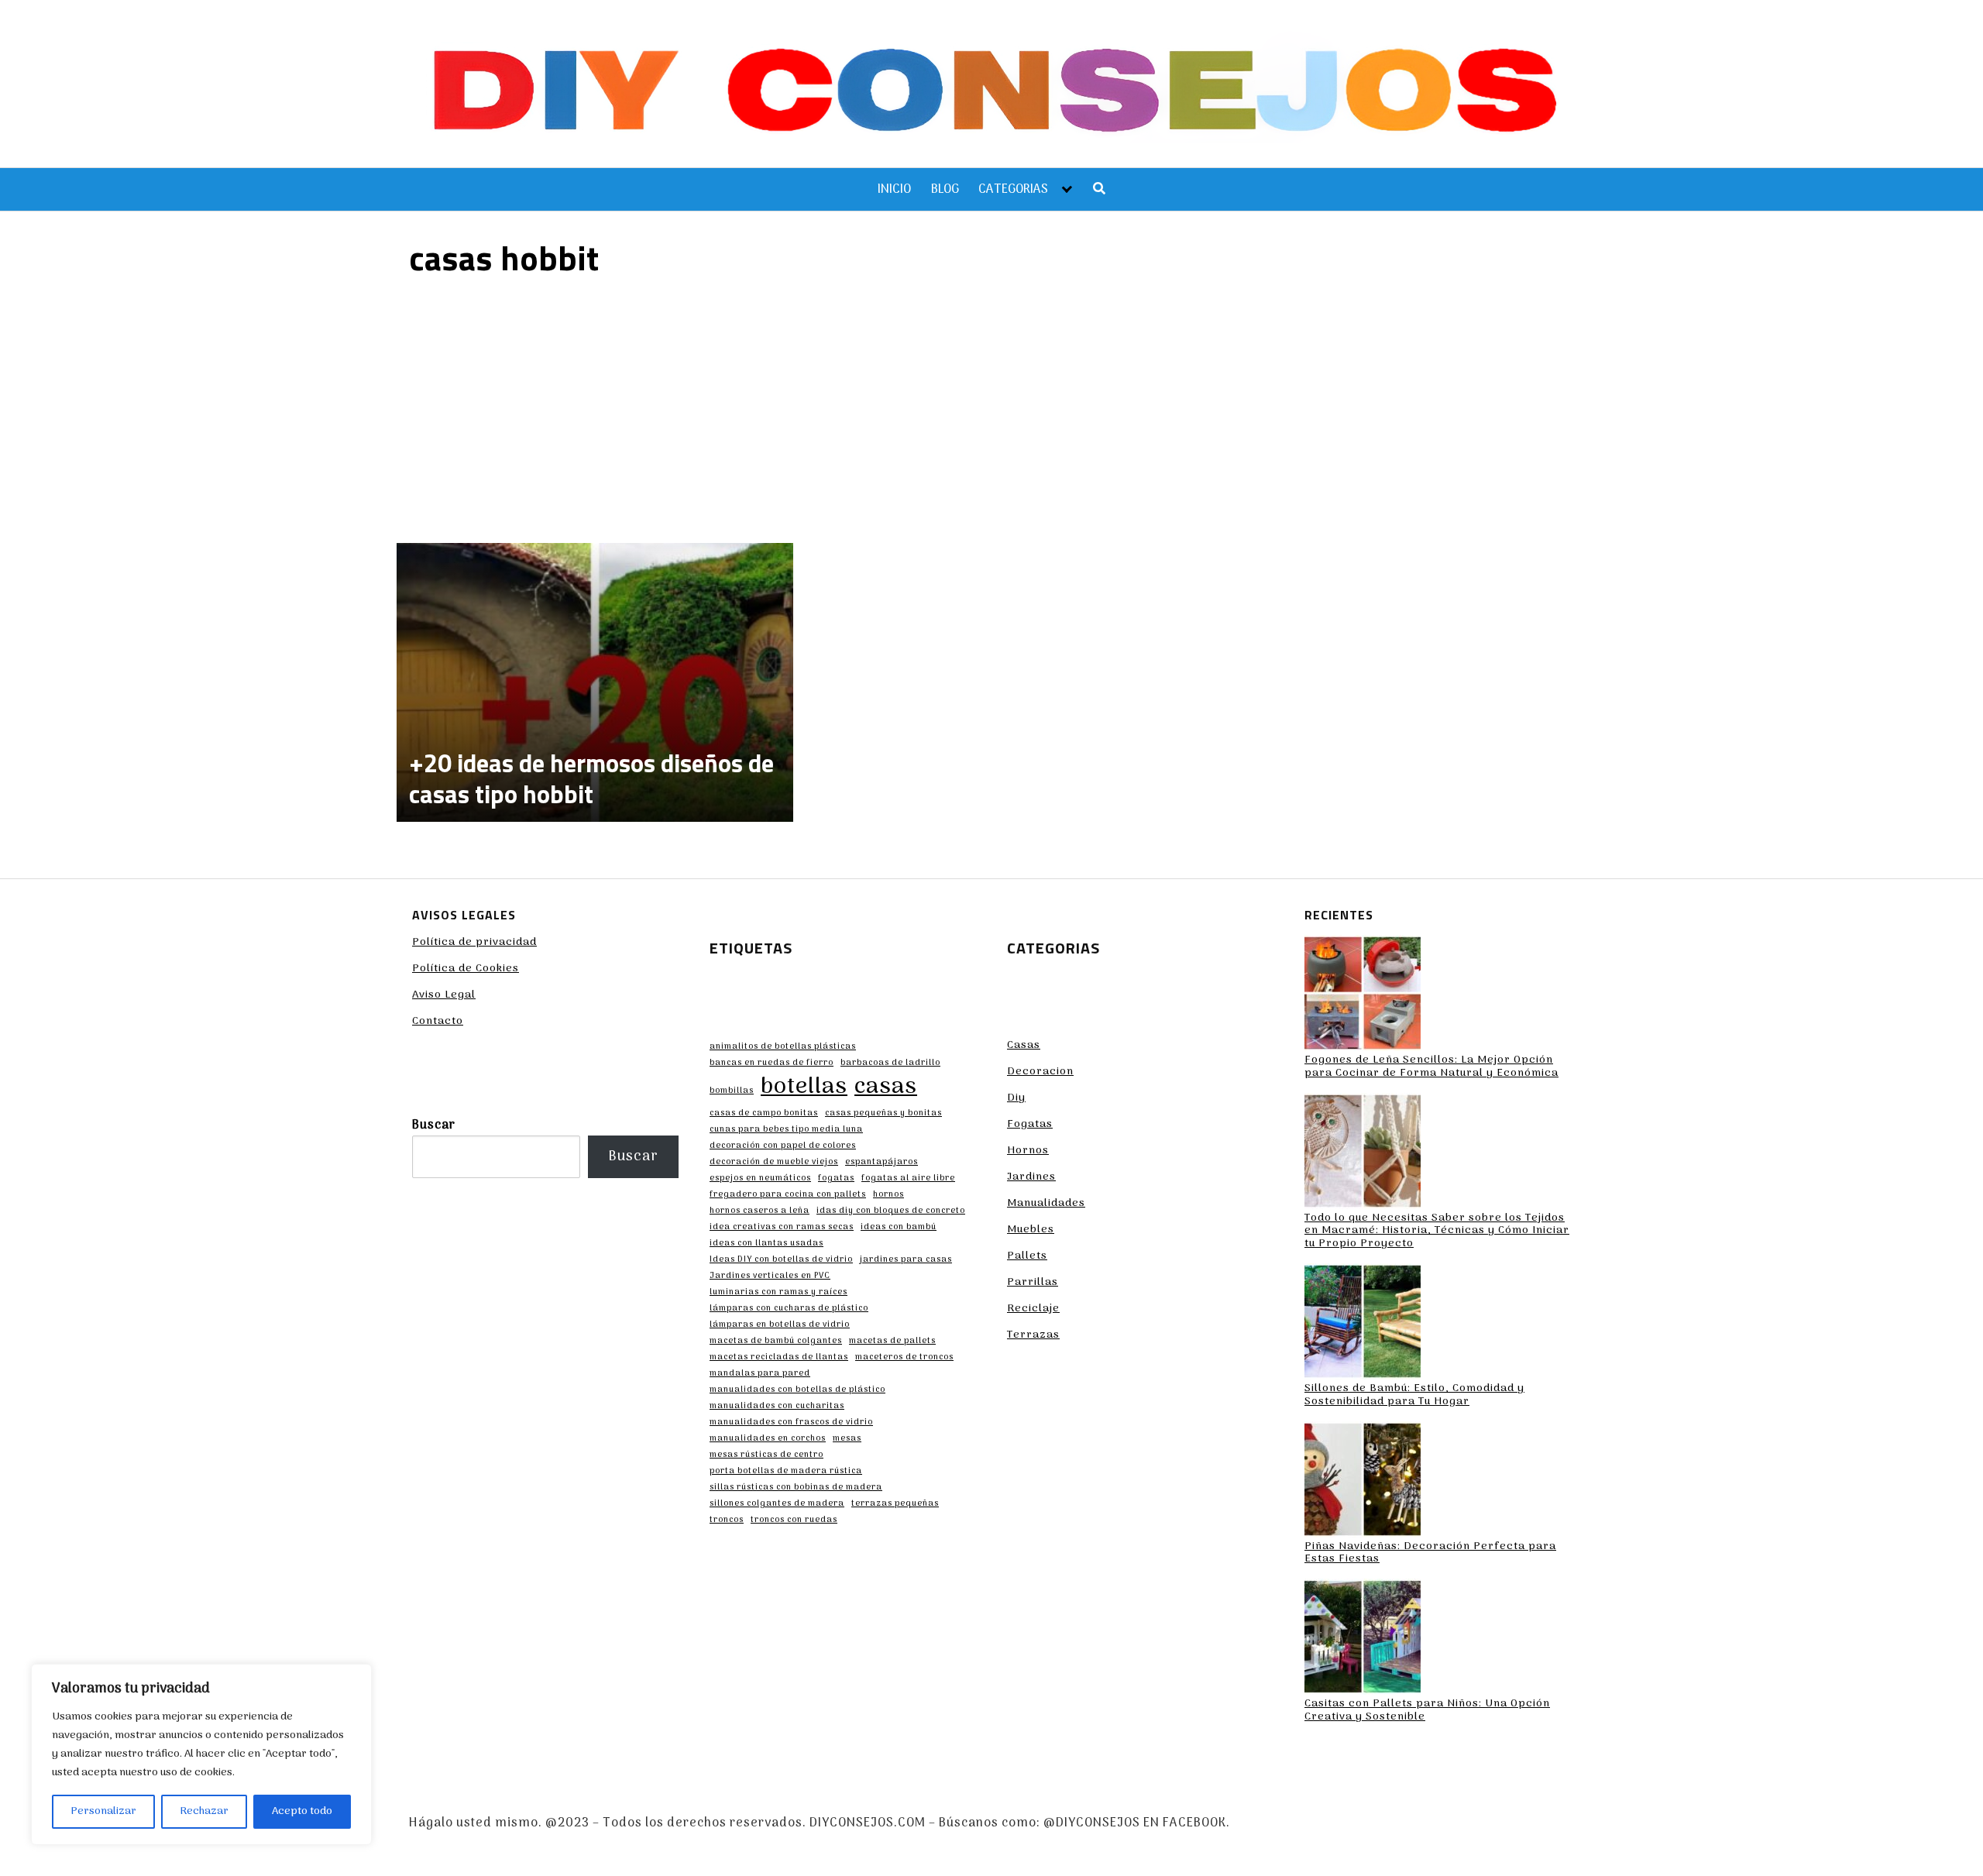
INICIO (894, 190)
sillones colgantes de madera (777, 1504)
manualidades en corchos (768, 1439)
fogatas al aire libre (908, 1179)
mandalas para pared (760, 1374)
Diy (1016, 1098)
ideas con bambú (899, 1228)
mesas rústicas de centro (766, 1455)
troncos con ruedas (794, 1520)
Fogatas (1030, 1124)
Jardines (1031, 1177)
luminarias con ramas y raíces (778, 1293)
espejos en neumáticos (760, 1179)
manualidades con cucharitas (777, 1407)
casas (886, 1087)
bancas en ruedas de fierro (772, 1063)
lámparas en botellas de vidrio (780, 1325)
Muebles (1031, 1230)
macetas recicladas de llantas (779, 1358)
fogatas (836, 1179)
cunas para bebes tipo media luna (786, 1130)
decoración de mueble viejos (774, 1163)
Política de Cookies (466, 969)
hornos (888, 1195)
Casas (1024, 1045)
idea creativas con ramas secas (782, 1228)
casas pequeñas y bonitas (883, 1114)
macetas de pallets (892, 1342)
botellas (804, 1087)
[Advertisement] (991, 407)
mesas (847, 1439)
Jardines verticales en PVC (770, 1276)
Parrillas (1033, 1282)
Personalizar (103, 1811)
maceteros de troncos (904, 1358)
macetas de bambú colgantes (776, 1342)
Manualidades (1046, 1203)
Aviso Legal (444, 995)
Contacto (438, 1021)
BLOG (945, 190)
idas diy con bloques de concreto (891, 1211)
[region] (201, 1754)
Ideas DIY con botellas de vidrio (781, 1260)
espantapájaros (882, 1163)
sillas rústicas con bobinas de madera (796, 1488)
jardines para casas (906, 1260)
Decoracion (1040, 1072)
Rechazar (204, 1811)
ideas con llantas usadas (766, 1244)
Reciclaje (1033, 1309)
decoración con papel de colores (783, 1146)
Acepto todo (302, 1811)
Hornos (1028, 1151)
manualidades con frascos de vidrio (791, 1423)
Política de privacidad (474, 942)
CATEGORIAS (1013, 190)
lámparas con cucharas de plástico (789, 1309)
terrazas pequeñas (895, 1504)
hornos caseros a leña (760, 1211)
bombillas (732, 1091)
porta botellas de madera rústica (786, 1472)
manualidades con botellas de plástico (797, 1390)
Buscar (434, 1125)
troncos (727, 1520)
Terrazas (1033, 1335)
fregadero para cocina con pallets (788, 1195)
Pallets (1027, 1256)
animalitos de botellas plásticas (783, 1047)
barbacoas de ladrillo (890, 1063)
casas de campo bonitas (764, 1114)
